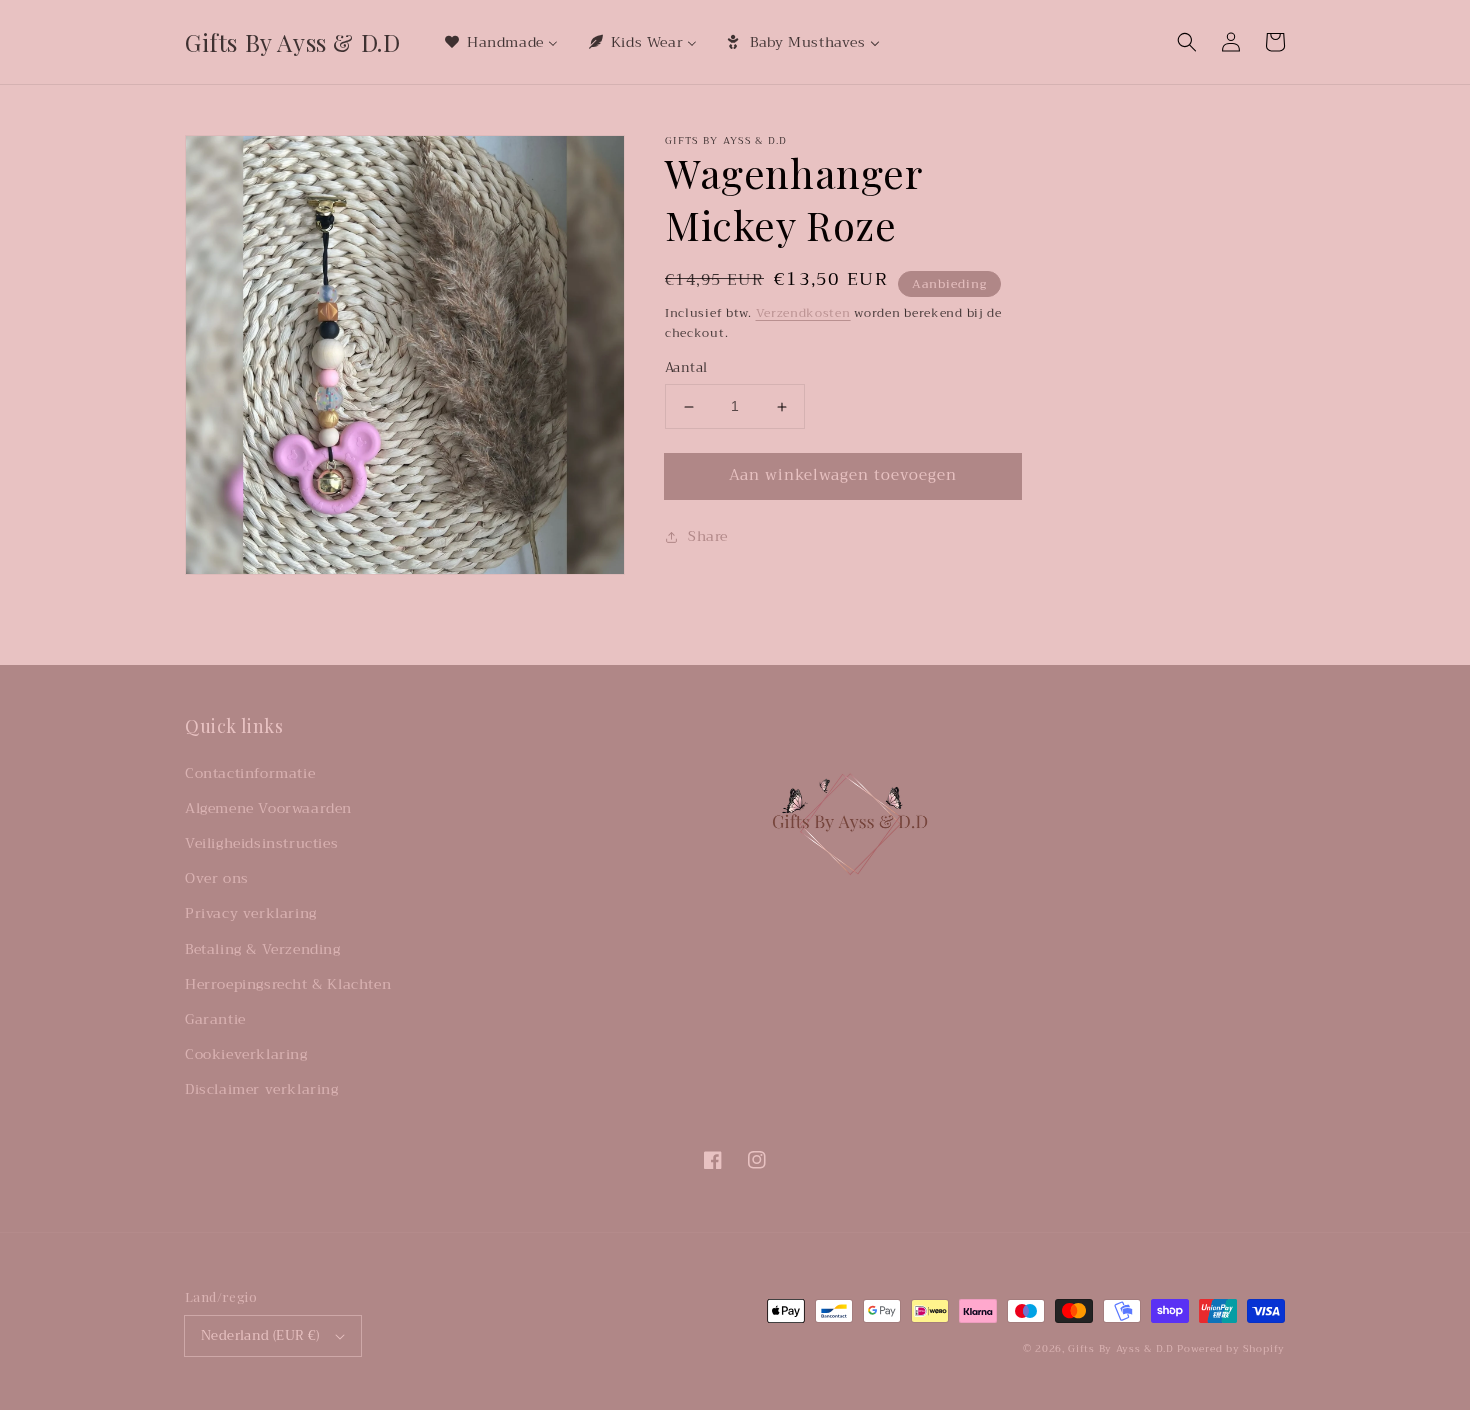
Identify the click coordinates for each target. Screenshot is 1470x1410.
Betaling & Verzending (263, 949)
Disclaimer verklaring (262, 1089)
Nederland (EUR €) (260, 1335)
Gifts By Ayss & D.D (1120, 1348)
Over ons (217, 878)
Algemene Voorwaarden (268, 808)
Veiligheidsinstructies (261, 843)
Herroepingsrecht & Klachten (288, 984)
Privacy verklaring (251, 913)
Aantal (686, 369)
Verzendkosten (803, 313)
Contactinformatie (250, 773)
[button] (1187, 42)
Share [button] (708, 536)
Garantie (215, 1019)
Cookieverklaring (246, 1054)
